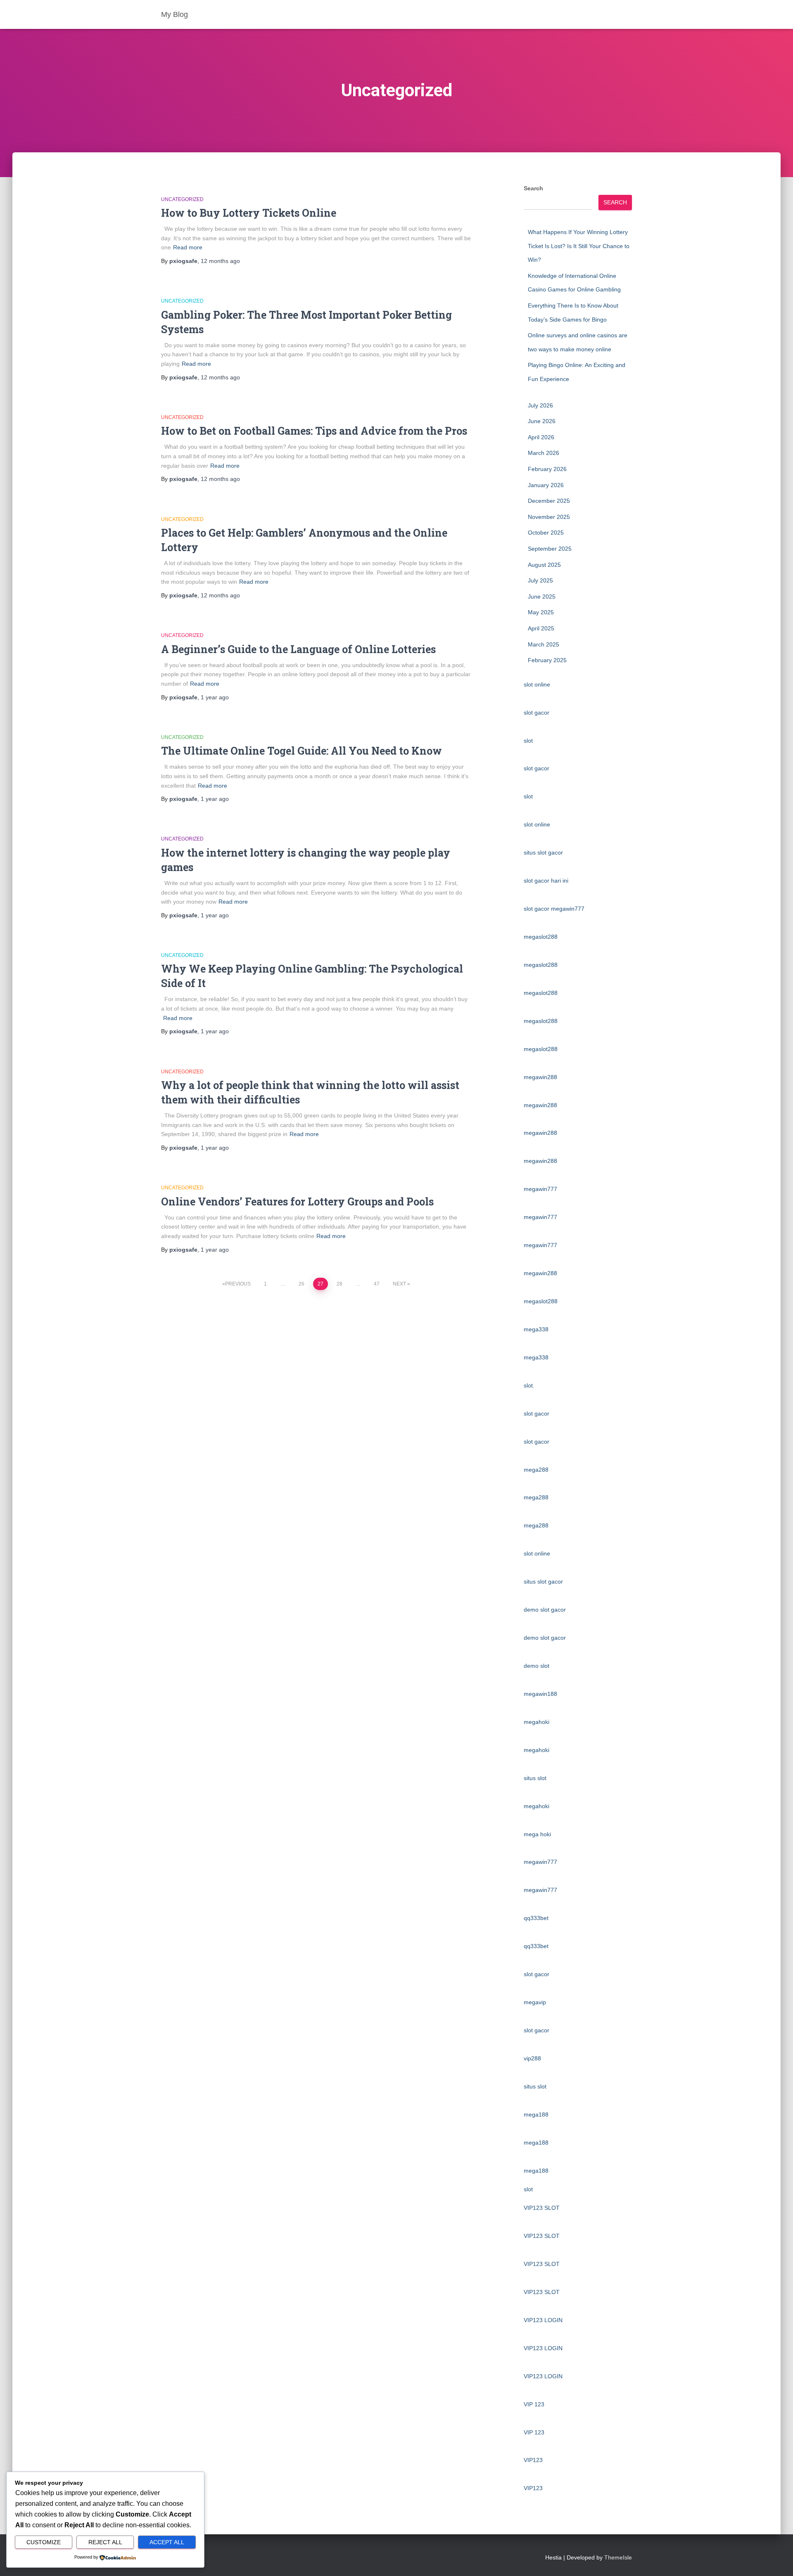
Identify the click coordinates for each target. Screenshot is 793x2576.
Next (399, 1284)
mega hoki (537, 1834)
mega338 (536, 1329)
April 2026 (541, 437)
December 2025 (549, 501)
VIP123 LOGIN (543, 2320)
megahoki (537, 1722)
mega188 (536, 2114)
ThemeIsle (618, 2557)
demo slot (537, 1666)
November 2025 (549, 517)
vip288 (532, 2058)
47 (377, 1284)
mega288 (536, 1470)
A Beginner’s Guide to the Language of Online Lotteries (298, 649)
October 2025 (546, 533)
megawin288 (540, 1077)
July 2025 (540, 580)
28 (340, 1284)
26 (302, 1284)
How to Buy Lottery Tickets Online (249, 213)
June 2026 (542, 421)
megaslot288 (541, 937)
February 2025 (547, 660)
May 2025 (541, 612)
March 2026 (544, 453)
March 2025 (544, 644)
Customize (44, 2542)
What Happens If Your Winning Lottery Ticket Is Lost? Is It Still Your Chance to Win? (579, 246)
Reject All (105, 2542)
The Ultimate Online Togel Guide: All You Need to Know (302, 751)
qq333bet (536, 1918)
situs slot (535, 1778)
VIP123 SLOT (542, 2208)
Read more (188, 247)
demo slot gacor (545, 1610)
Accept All (167, 2542)
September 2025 (550, 549)
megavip (535, 2002)
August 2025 (544, 565)
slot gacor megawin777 (554, 909)
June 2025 (542, 597)
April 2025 (541, 628)
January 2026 (546, 485)
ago (220, 261)
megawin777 (540, 1189)
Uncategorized (182, 199)
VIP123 (533, 2460)
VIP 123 (534, 2404)
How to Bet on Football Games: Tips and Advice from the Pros (314, 431)
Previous (238, 1284)
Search (533, 188)
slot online (537, 684)
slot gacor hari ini (546, 881)
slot (528, 741)
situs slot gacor (543, 852)
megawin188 (540, 1694)
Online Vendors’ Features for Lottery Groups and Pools (297, 1202)
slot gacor (537, 713)
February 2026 (547, 469)
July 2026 (540, 405)
